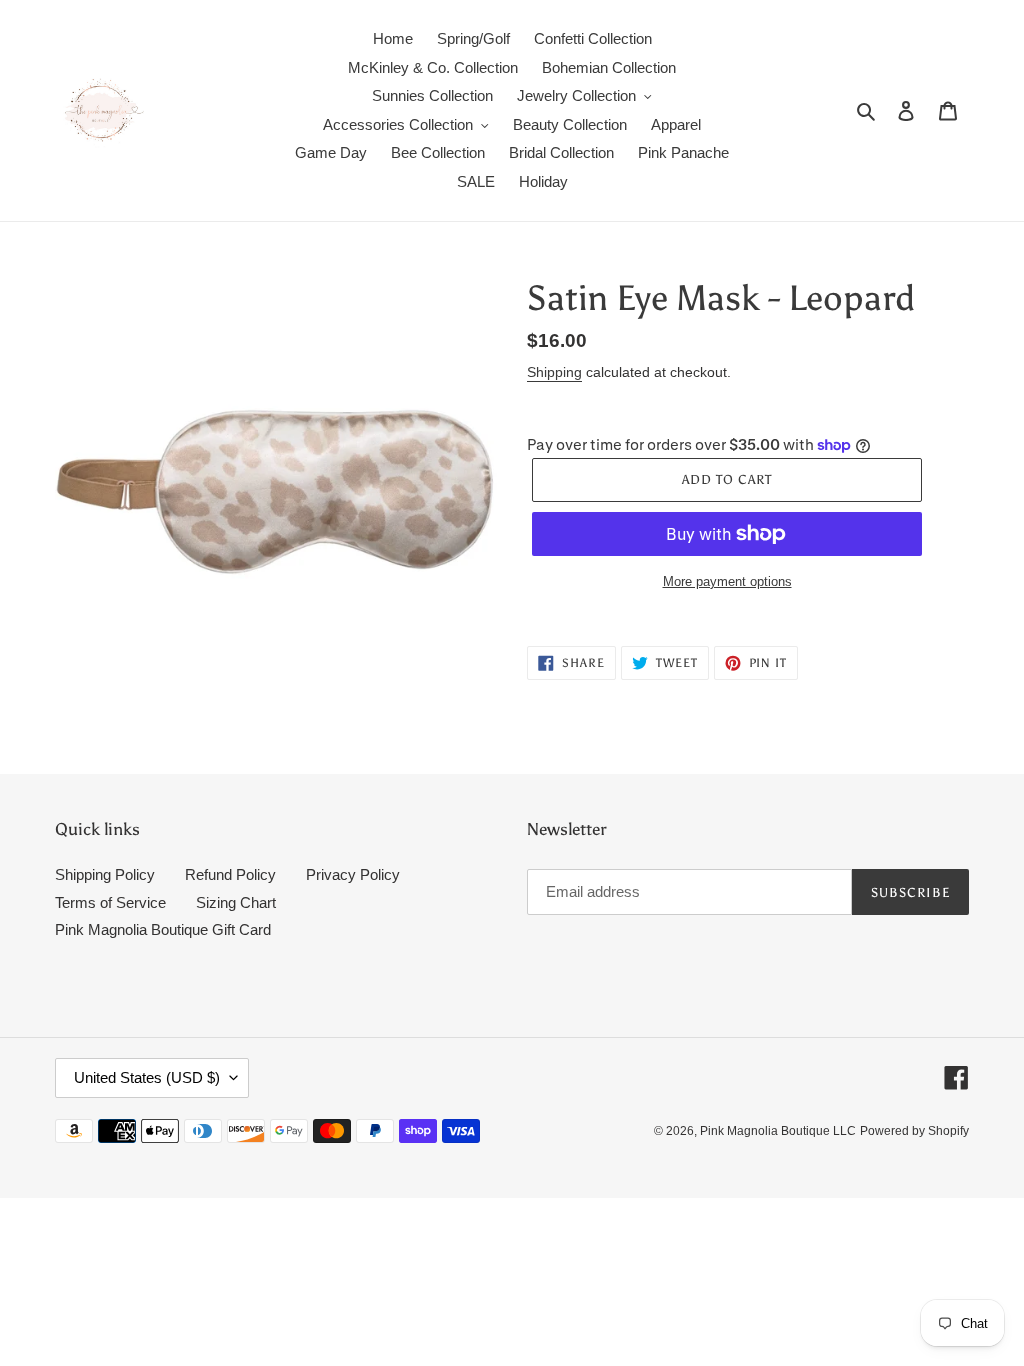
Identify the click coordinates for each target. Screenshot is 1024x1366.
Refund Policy (230, 874)
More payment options (727, 581)
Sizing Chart (236, 902)
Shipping (554, 372)
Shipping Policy (105, 874)
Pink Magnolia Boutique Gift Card (163, 929)
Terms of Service (110, 902)
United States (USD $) (147, 1077)
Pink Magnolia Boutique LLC (778, 1131)
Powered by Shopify (914, 1131)
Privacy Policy (353, 874)
